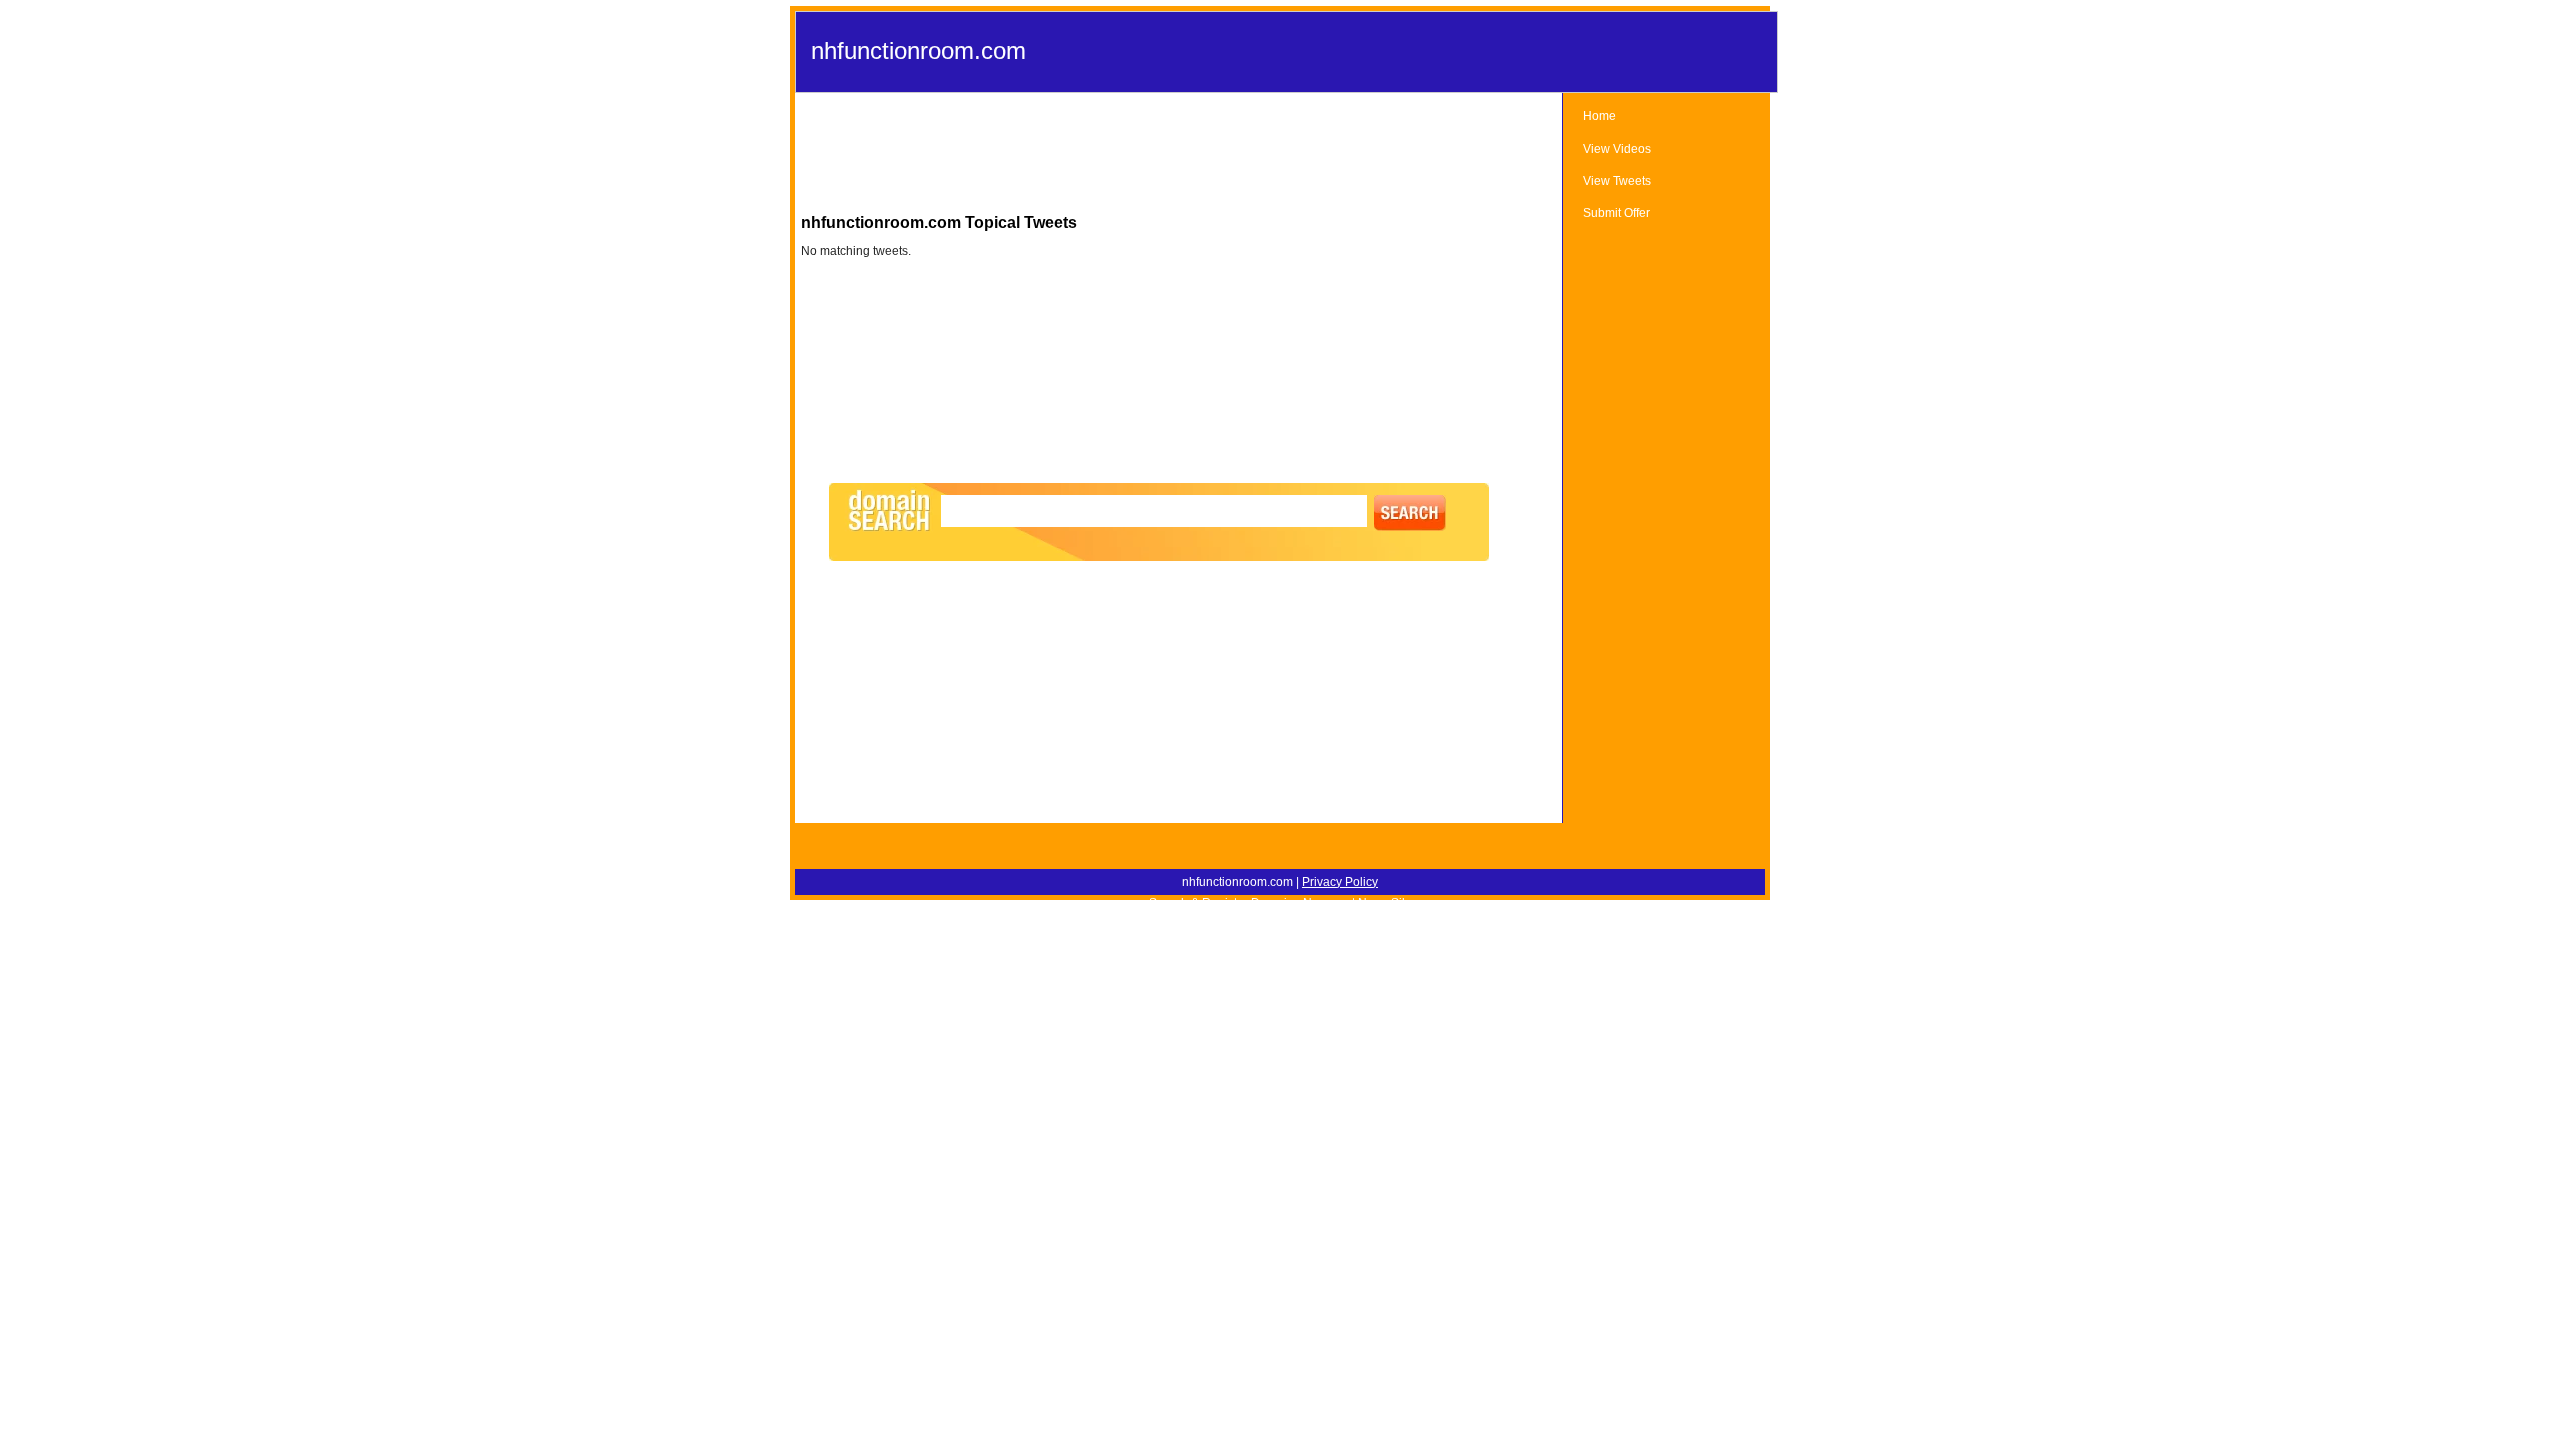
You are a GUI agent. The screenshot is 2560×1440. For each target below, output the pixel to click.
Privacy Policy (1340, 882)
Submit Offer (1616, 213)
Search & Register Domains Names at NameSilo (1280, 903)
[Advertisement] (1179, 158)
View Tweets (1617, 181)
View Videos (1617, 149)
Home (1599, 116)
